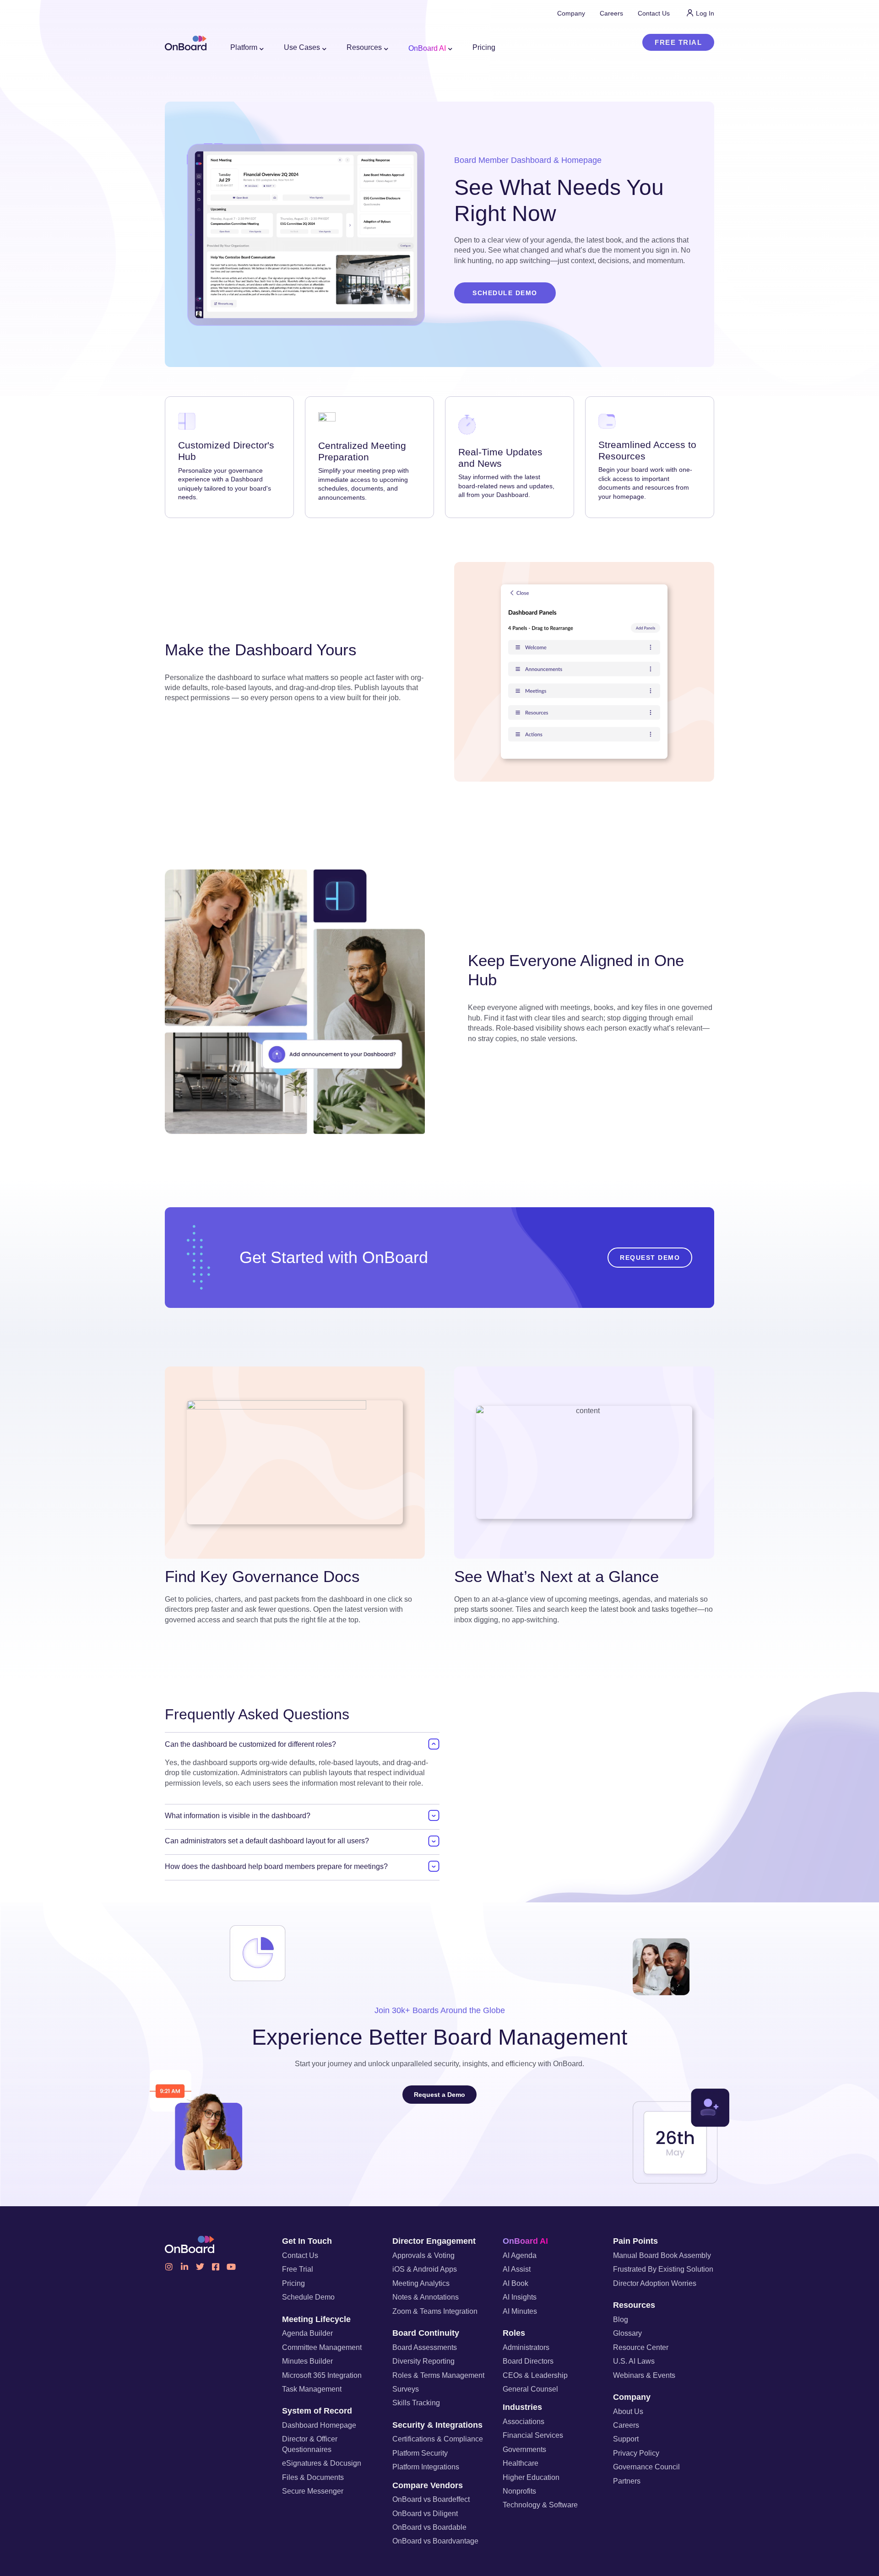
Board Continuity (426, 2333)
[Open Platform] (262, 49)
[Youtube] (231, 2267)
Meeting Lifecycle (316, 2319)
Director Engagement (434, 2241)
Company (632, 2397)
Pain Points (635, 2241)
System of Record (317, 2411)
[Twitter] (200, 2267)
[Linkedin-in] (184, 2267)
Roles (514, 2333)
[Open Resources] (386, 49)
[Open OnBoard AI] (450, 49)
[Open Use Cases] (325, 49)
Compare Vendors (428, 2485)
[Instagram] (169, 2267)
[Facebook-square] (216, 2267)
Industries (522, 2407)
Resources (634, 2305)
